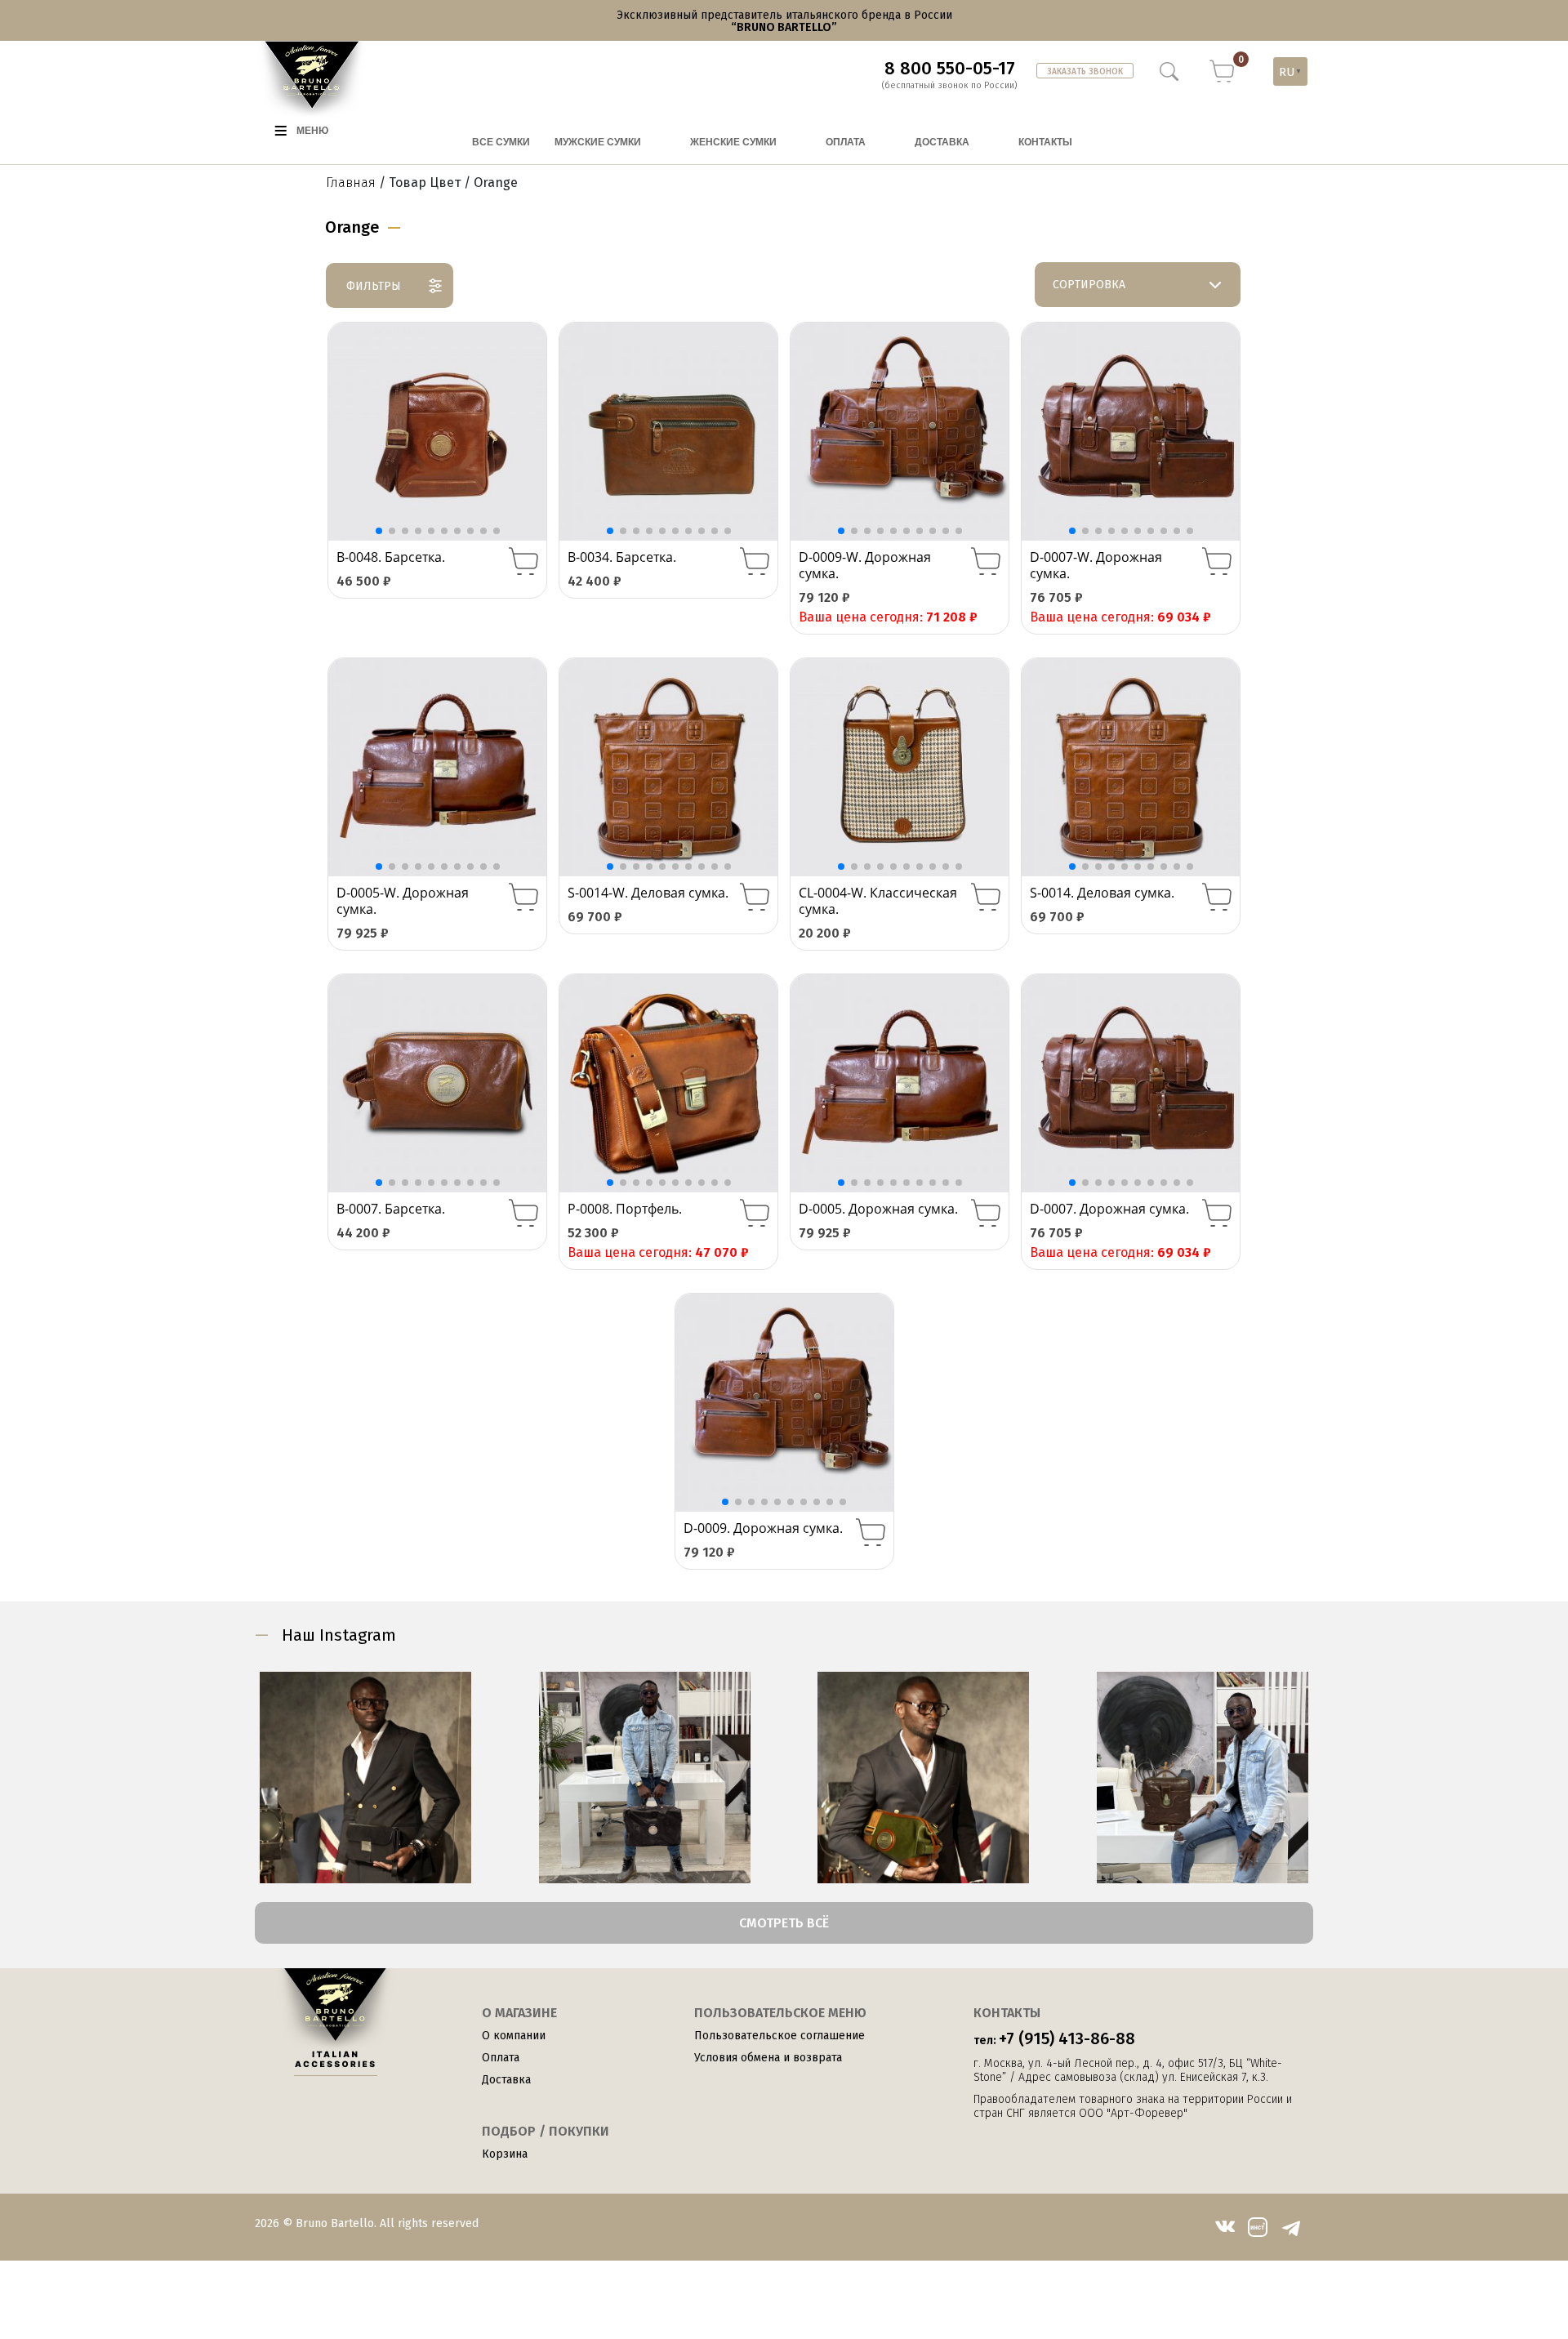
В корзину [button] (523, 561)
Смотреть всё (784, 1923)
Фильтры (374, 286)
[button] (525, 432)
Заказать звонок (1085, 72)
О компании (514, 2036)
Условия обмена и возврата (768, 2058)
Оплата (501, 2058)
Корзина (505, 2154)
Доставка (506, 2080)
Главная (351, 183)
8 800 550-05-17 (950, 69)
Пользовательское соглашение (780, 2036)
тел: (1054, 2038)
